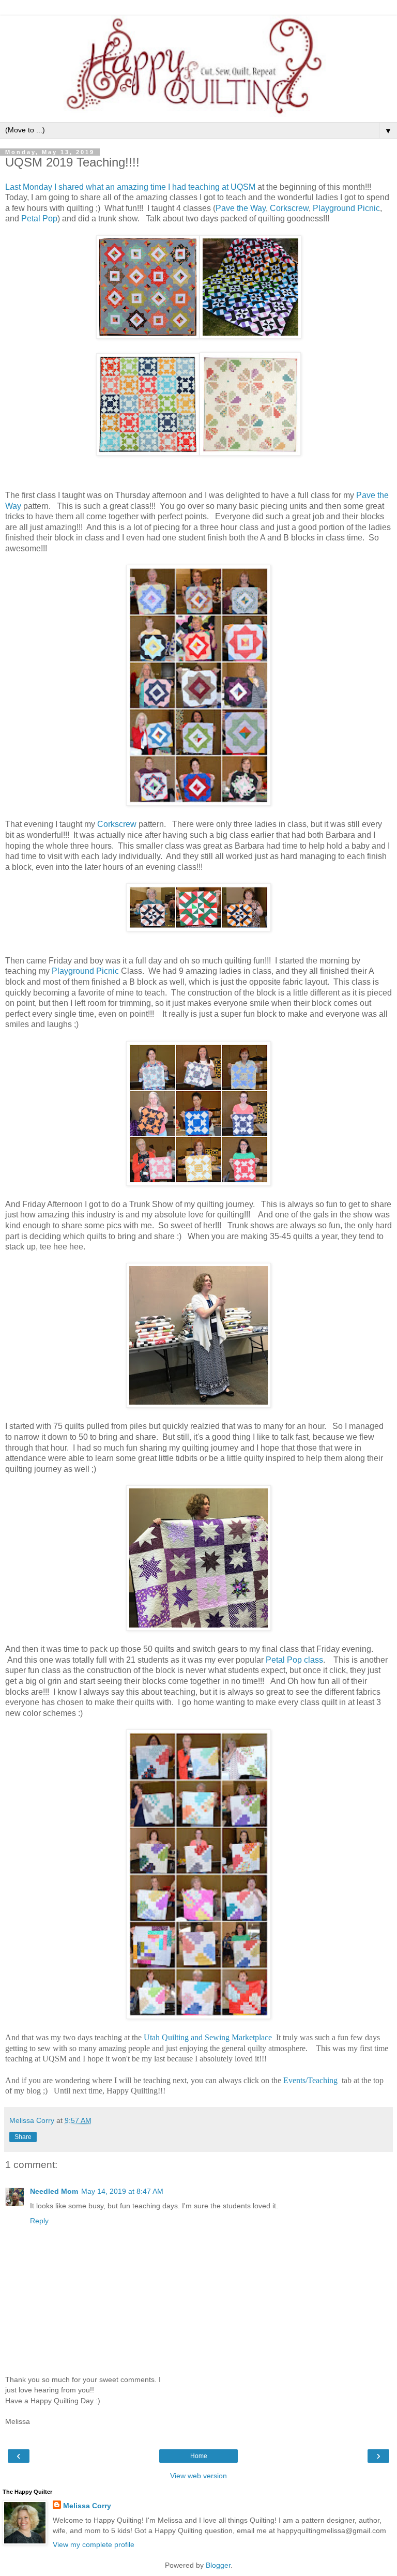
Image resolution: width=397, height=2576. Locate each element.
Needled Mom (54, 2191)
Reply (39, 2221)
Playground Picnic (346, 208)
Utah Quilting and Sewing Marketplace (208, 2037)
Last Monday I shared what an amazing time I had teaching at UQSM (130, 187)
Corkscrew (289, 208)
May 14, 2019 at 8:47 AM (122, 2191)
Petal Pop (39, 219)
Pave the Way (241, 208)
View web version (198, 2476)
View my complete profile (94, 2544)
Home (199, 2456)
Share (23, 2137)
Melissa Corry (87, 2506)
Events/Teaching (311, 2080)
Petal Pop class (294, 1660)
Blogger (218, 2565)
